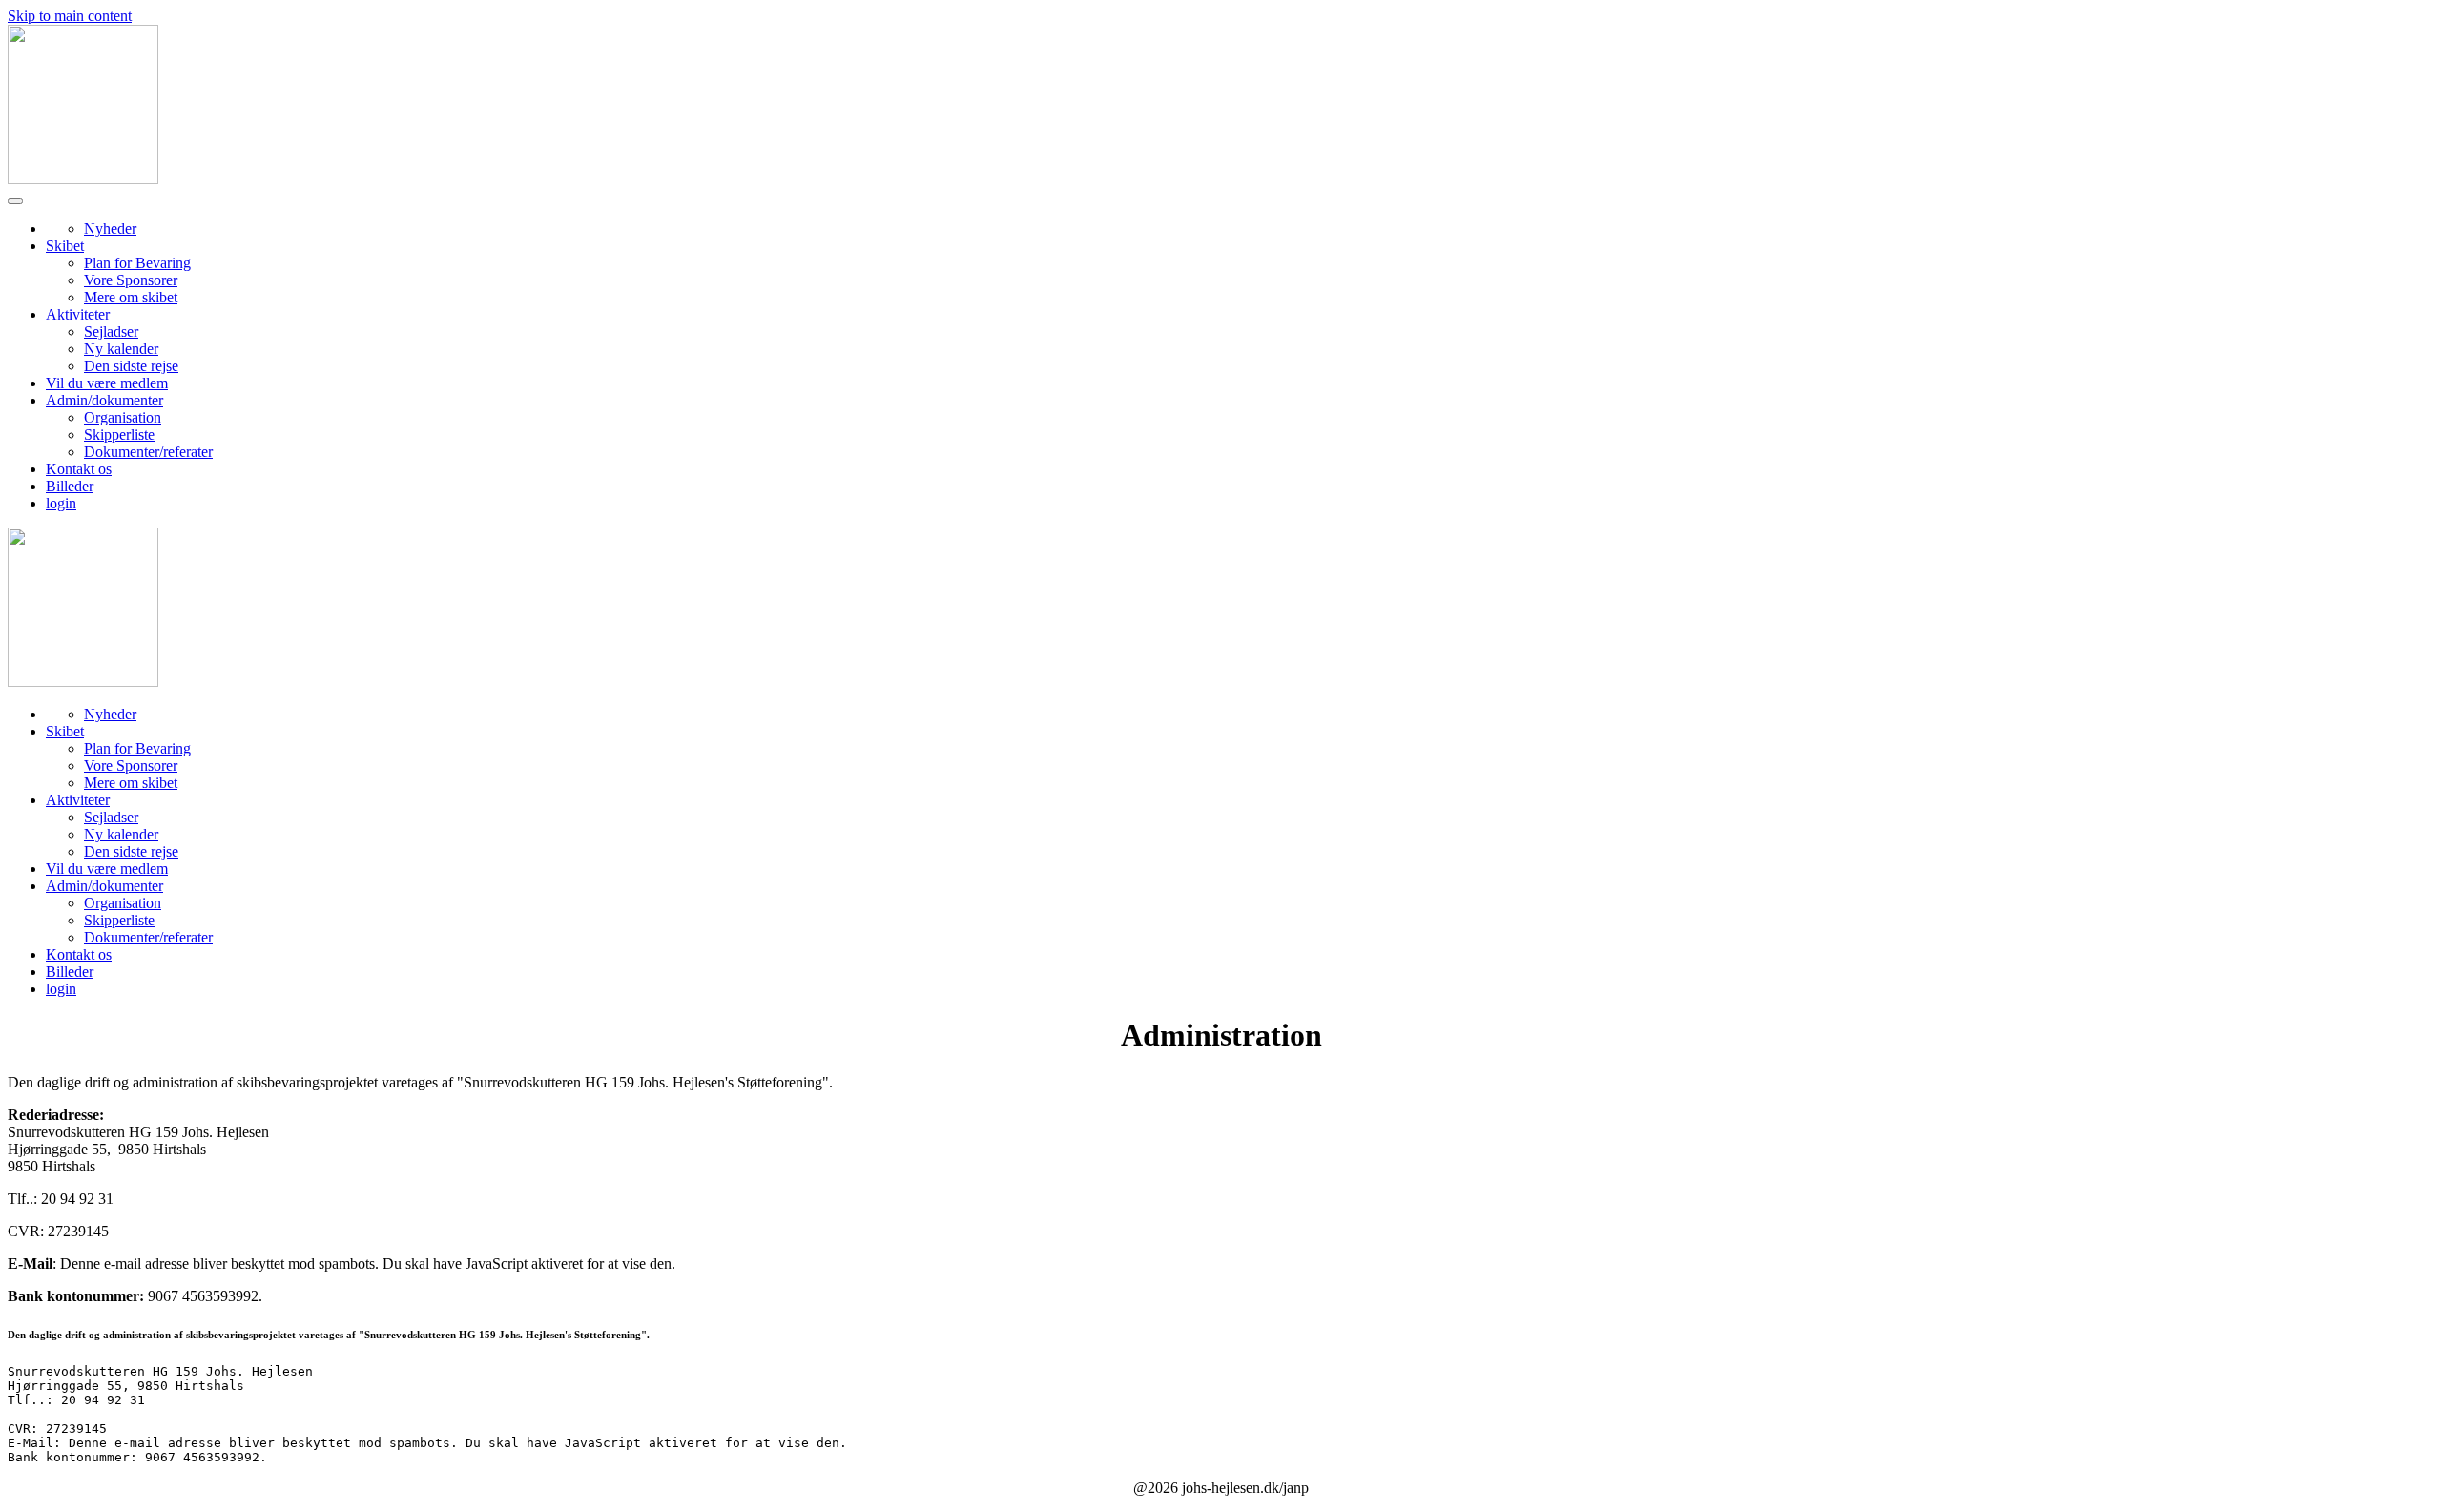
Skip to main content (70, 16)
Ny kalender (121, 349)
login (61, 503)
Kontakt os (79, 469)
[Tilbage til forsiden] (83, 179)
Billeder (70, 486)
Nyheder (110, 228)
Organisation (123, 417)
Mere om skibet (131, 297)
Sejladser (111, 331)
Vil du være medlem (107, 383)
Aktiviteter (78, 314)
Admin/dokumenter (104, 400)
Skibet (65, 246)
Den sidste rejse (131, 366)
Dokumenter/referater (148, 452)
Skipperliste (119, 435)
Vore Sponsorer (131, 280)
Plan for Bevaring (137, 263)
